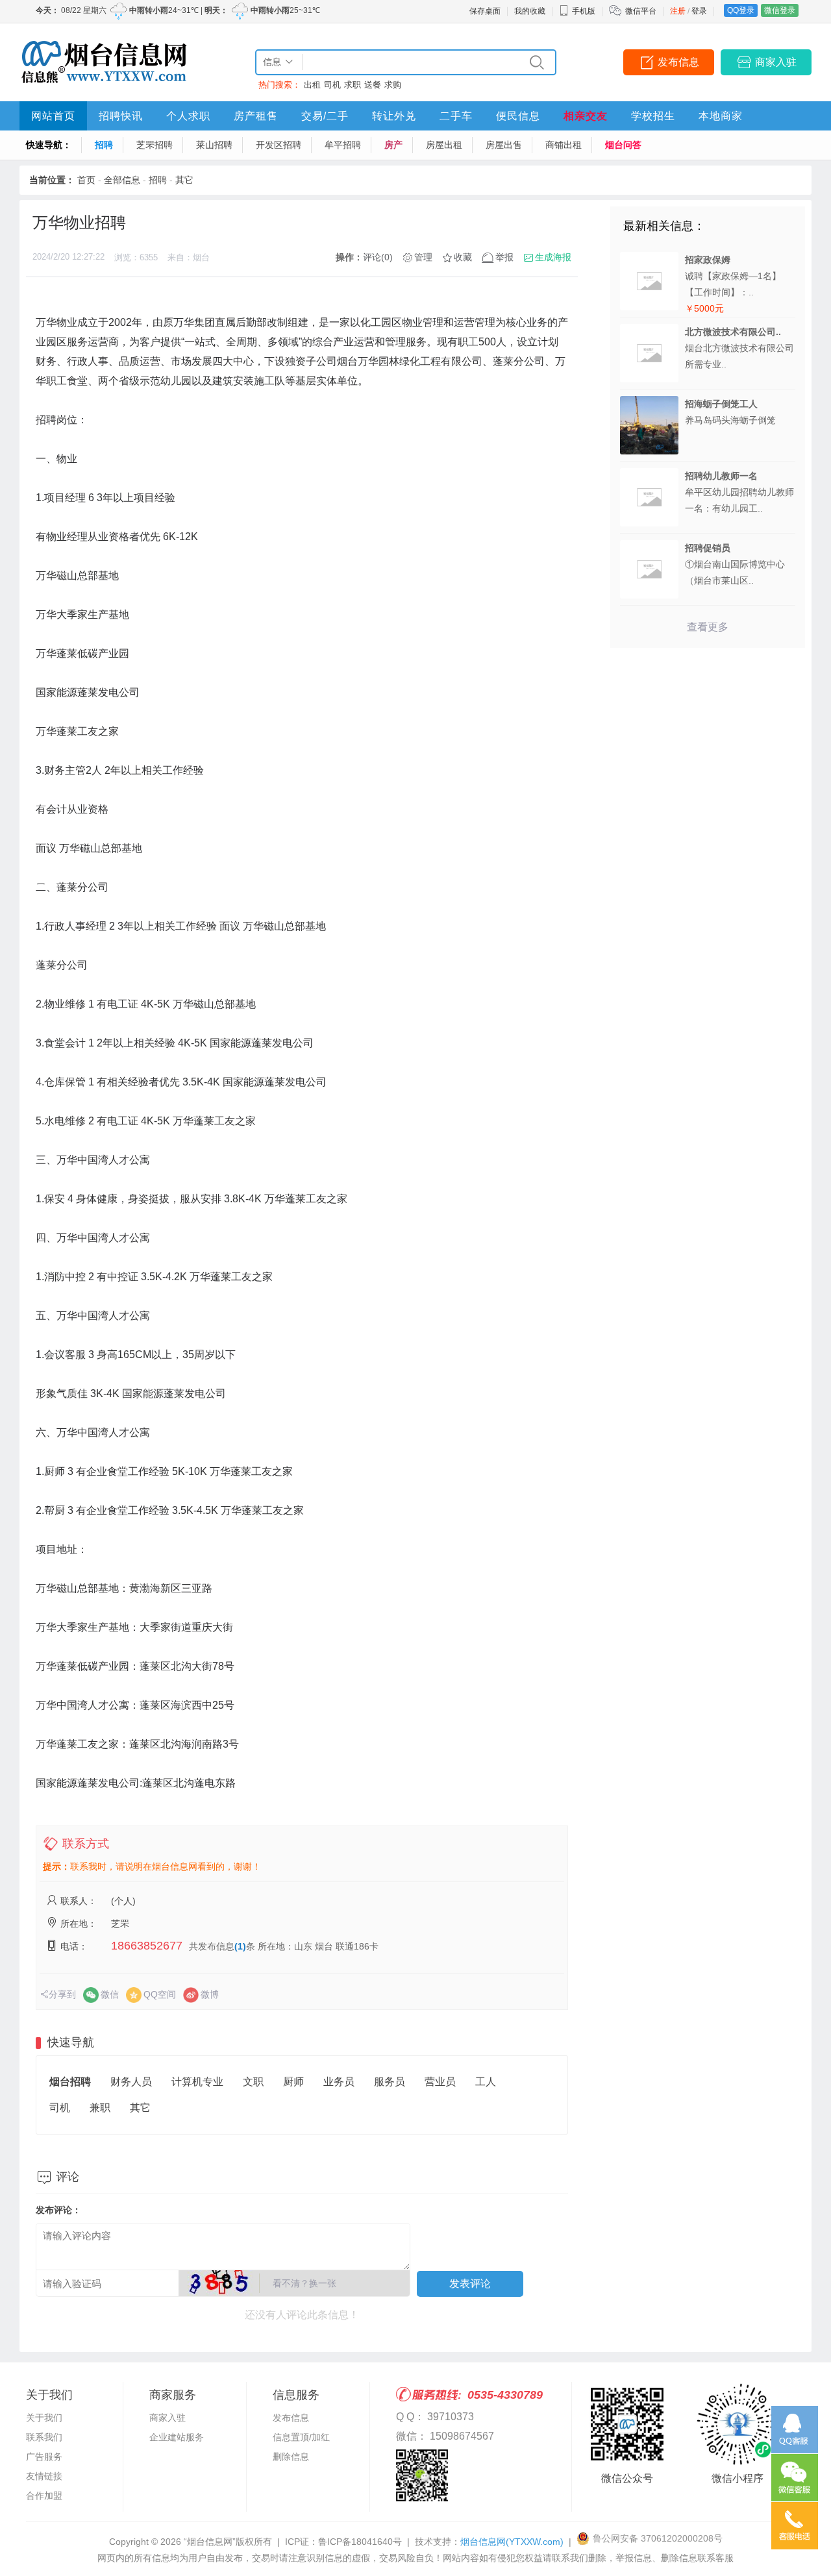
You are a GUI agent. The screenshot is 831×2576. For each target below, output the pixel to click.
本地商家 (721, 116)
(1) (240, 1946)
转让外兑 (394, 116)
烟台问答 (623, 145)
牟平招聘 (343, 145)
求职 (353, 85)
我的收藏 (530, 11)
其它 (184, 180)
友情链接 (44, 2476)
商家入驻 (776, 62)
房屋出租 (444, 145)
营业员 (440, 2082)
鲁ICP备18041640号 (360, 2542)
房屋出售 (504, 145)
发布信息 (678, 62)
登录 (699, 11)
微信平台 (641, 11)
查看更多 (708, 627)
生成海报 (553, 257)
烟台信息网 (512, 2542)
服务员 (390, 2082)
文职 (253, 2082)
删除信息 (291, 2457)
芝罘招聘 (155, 145)
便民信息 (518, 116)
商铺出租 (564, 145)
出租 (312, 85)
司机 (332, 85)
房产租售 (256, 116)
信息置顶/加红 (301, 2437)
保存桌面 (485, 11)
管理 (423, 257)
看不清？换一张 (304, 2283)
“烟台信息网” (210, 2542)
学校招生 (653, 116)
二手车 (456, 116)
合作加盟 (44, 2495)
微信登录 (780, 10)
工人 (486, 2082)
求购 (393, 85)
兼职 (100, 2108)
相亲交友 (586, 116)
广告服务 (44, 2457)
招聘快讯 (121, 116)
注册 (678, 11)
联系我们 (44, 2437)
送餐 (373, 85)
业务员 (339, 2082)
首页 (86, 180)
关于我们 (44, 2418)
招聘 (104, 145)
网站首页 (53, 116)
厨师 (293, 2082)
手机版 (584, 11)
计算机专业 (197, 2082)
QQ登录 (741, 10)
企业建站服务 (177, 2437)
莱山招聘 (214, 145)
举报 (504, 257)
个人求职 (188, 116)
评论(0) (378, 257)
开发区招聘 (279, 145)
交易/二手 (325, 116)
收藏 (463, 257)
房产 (393, 145)
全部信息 (122, 180)
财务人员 (131, 2082)
